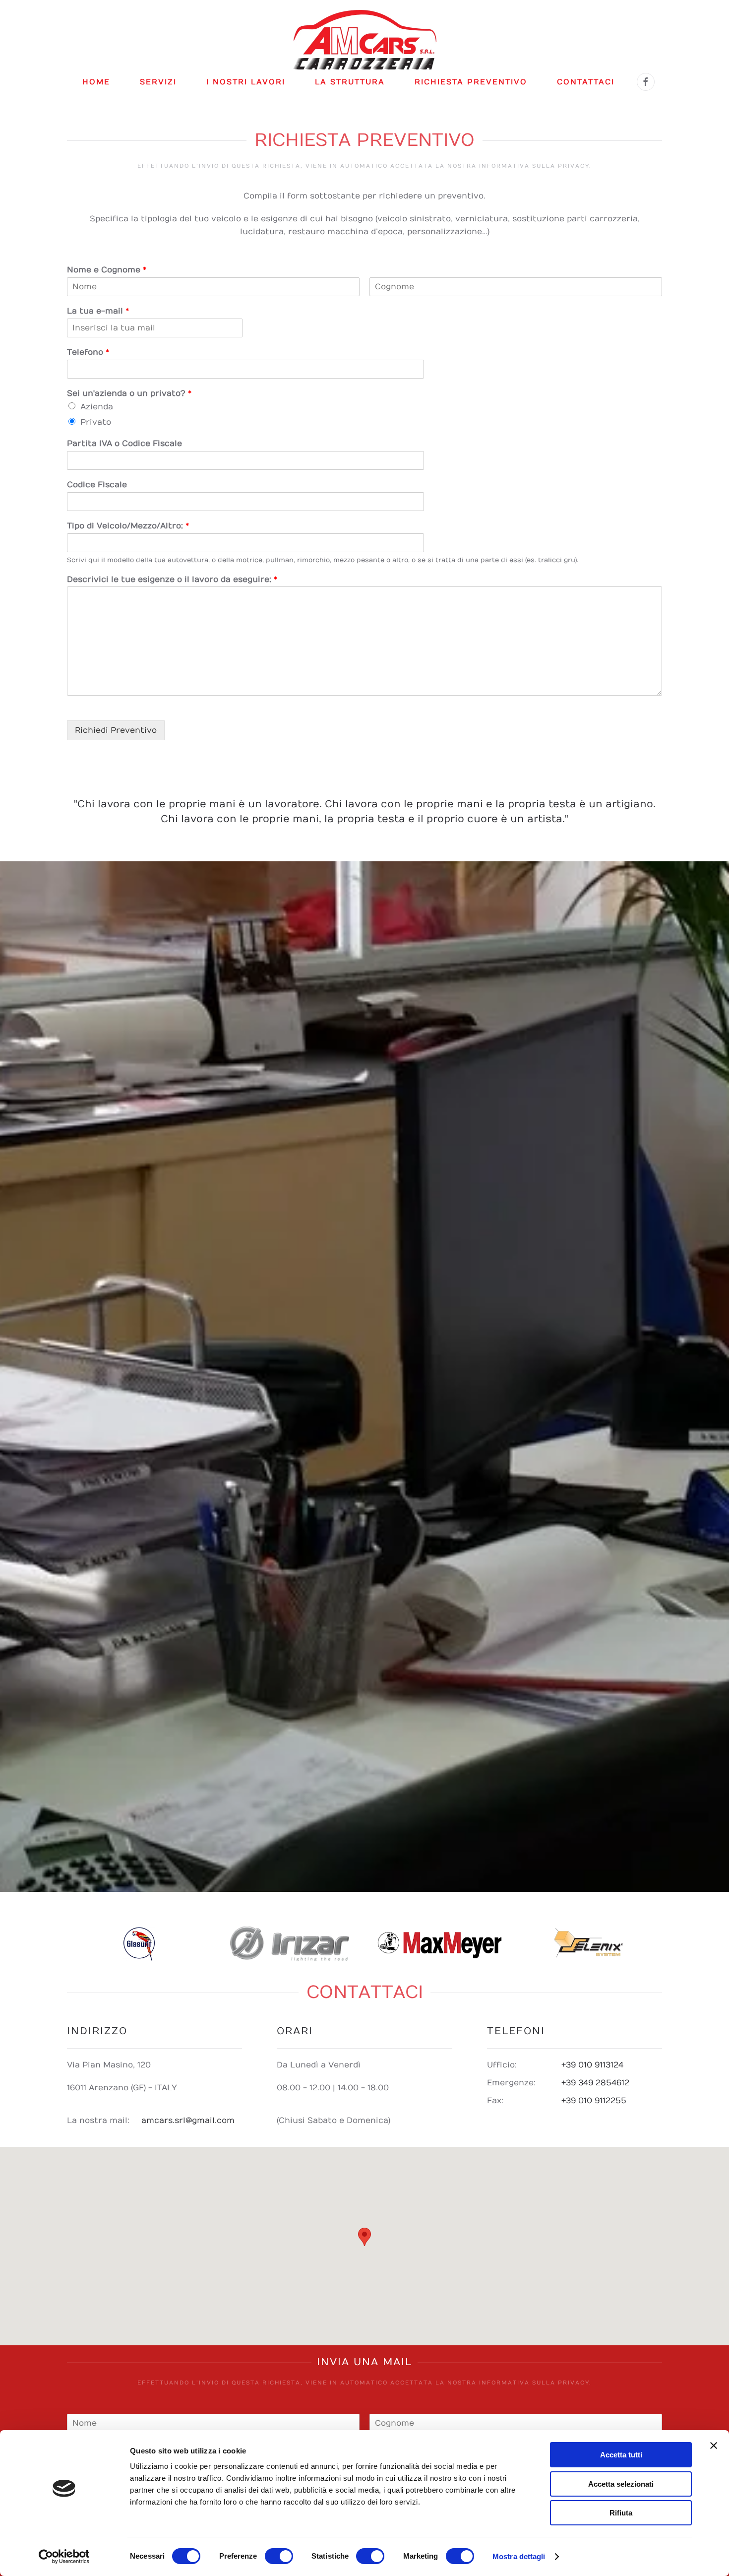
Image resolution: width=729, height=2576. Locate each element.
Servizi (158, 82)
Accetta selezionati (621, 2484)
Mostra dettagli (519, 2556)
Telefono (88, 352)
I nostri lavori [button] (246, 82)
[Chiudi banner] (714, 2446)
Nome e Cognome (107, 270)
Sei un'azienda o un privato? (129, 393)
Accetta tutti (621, 2455)
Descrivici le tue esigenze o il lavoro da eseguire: (172, 580)
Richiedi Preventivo (116, 730)
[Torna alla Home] (365, 40)
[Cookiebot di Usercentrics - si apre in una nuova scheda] (64, 2557)
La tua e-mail (98, 311)
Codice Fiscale (97, 485)
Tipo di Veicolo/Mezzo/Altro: (128, 526)
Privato (96, 422)
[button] (364, 2237)
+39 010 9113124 (592, 2065)
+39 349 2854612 (595, 2083)
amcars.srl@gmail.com (188, 2121)
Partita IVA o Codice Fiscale (124, 444)
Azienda (97, 407)
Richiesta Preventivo (471, 82)
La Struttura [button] (350, 82)
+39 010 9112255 (594, 2101)
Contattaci (586, 82)
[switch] (279, 2556)
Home (96, 82)
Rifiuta (621, 2513)
